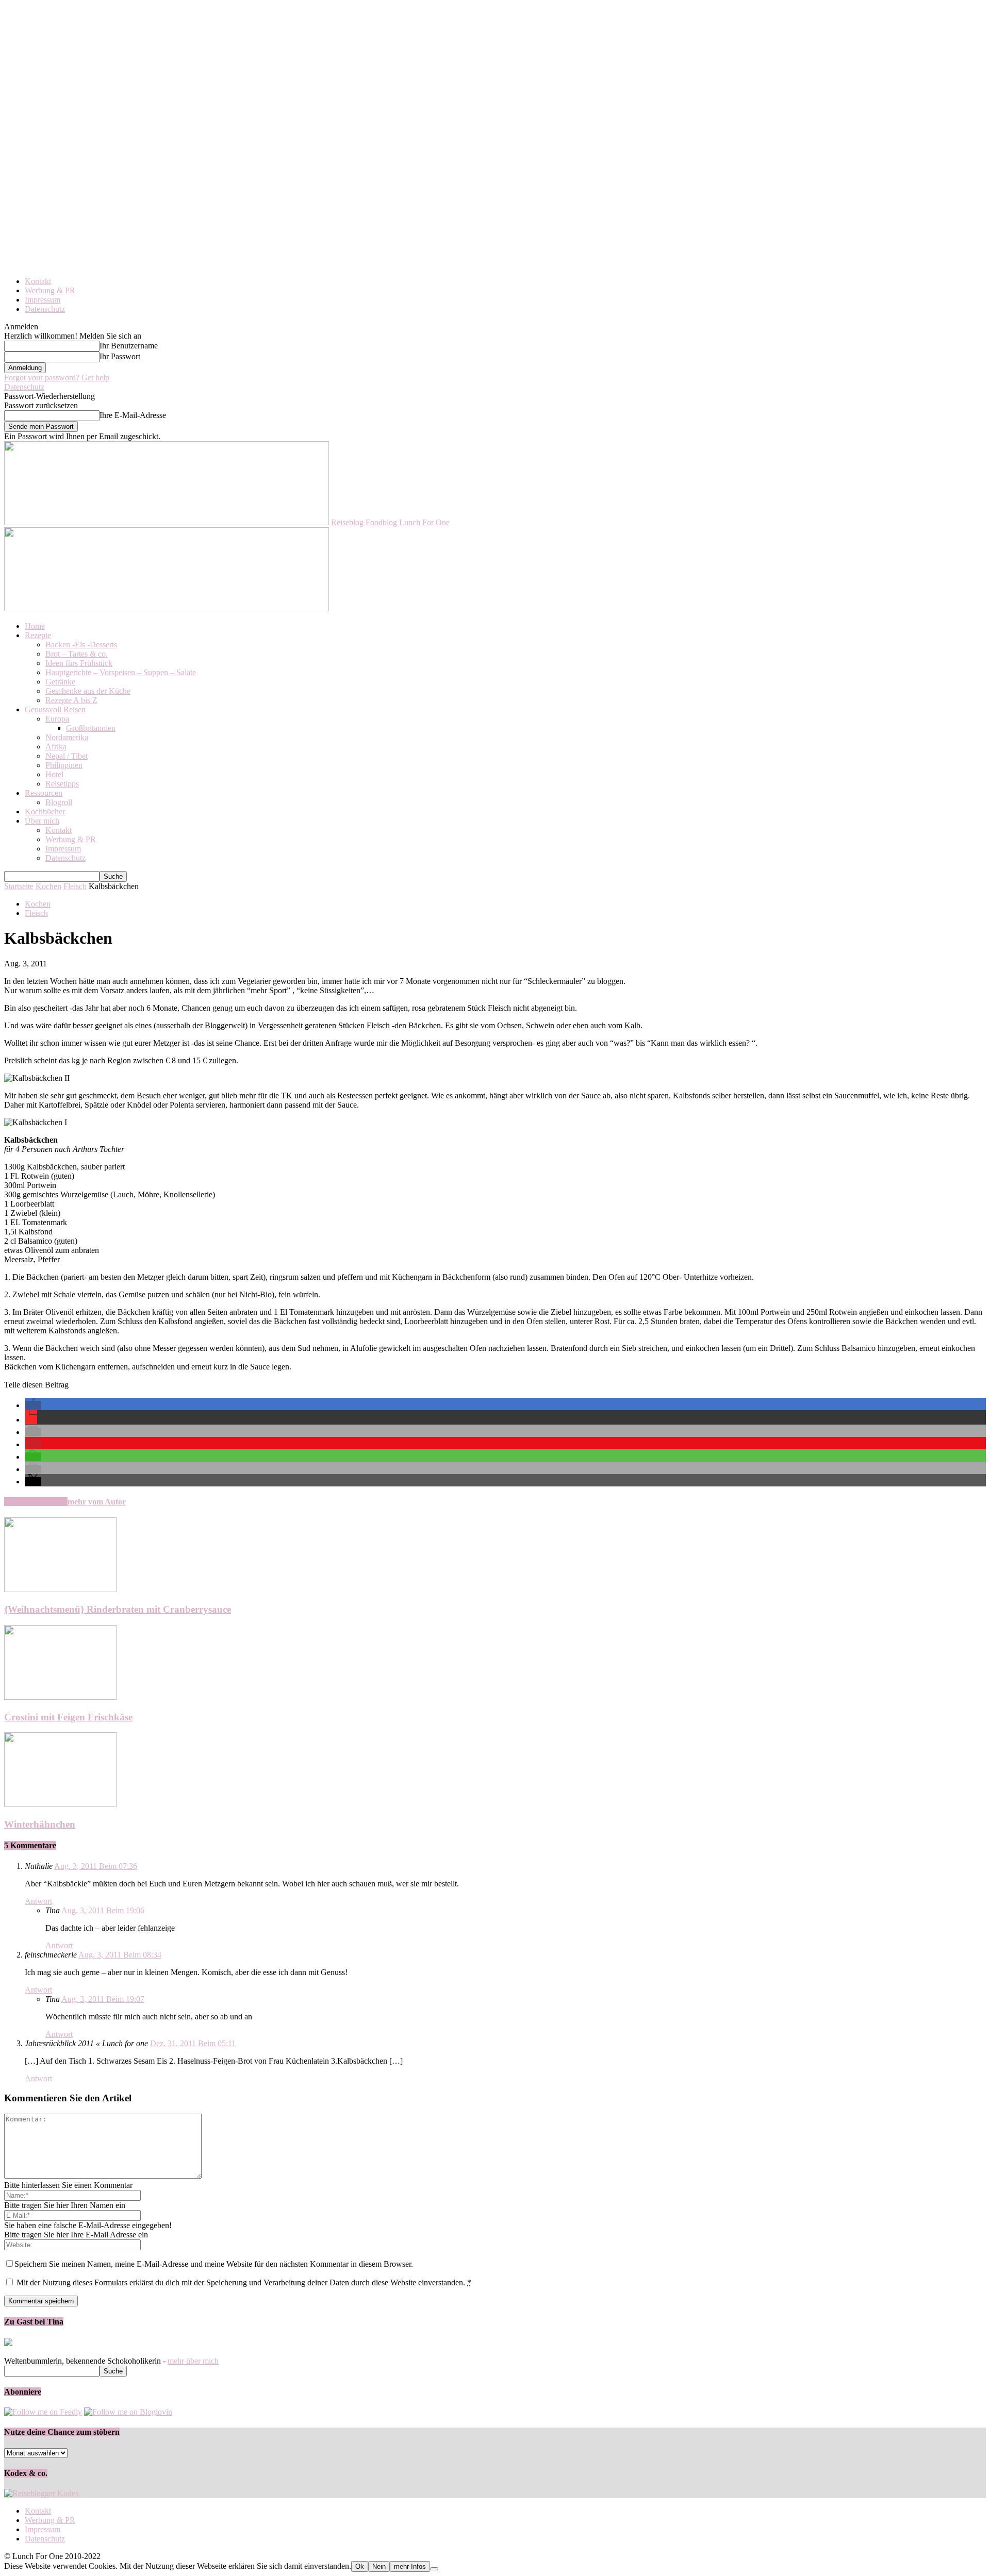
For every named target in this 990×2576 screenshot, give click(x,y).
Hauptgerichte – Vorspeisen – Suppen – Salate (121, 672)
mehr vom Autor (97, 1502)
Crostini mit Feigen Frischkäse (68, 1717)
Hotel (54, 774)
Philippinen (64, 765)
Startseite (19, 886)
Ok (360, 2566)
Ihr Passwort (120, 356)
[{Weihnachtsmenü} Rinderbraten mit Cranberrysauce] (60, 1589)
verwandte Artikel (36, 1502)
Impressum (43, 300)
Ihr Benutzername (129, 346)
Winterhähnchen (40, 1824)
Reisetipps (62, 784)
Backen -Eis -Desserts (81, 645)
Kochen (48, 886)
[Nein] (434, 2569)
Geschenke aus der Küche (88, 691)
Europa (57, 719)
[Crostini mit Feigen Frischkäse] (60, 1697)
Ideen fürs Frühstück (79, 663)
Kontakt (38, 281)
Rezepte (38, 635)
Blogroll (59, 802)
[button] (33, 1405)
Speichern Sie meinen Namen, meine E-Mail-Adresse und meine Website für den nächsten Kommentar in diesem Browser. (214, 2264)
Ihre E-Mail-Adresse (133, 415)
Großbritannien (91, 728)
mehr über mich (193, 2361)
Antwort (38, 1901)
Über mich (42, 821)
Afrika (56, 747)
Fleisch (75, 886)
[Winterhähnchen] (60, 1804)
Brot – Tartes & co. (77, 654)
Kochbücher (45, 812)
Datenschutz (45, 309)
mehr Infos (410, 2566)
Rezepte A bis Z (71, 700)
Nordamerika (67, 737)
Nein (379, 2566)
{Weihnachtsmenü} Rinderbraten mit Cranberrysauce (118, 1609)
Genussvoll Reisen (55, 709)
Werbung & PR (50, 290)
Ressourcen (44, 793)
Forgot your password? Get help (57, 378)
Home (35, 626)
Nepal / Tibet (67, 756)
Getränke (60, 682)
